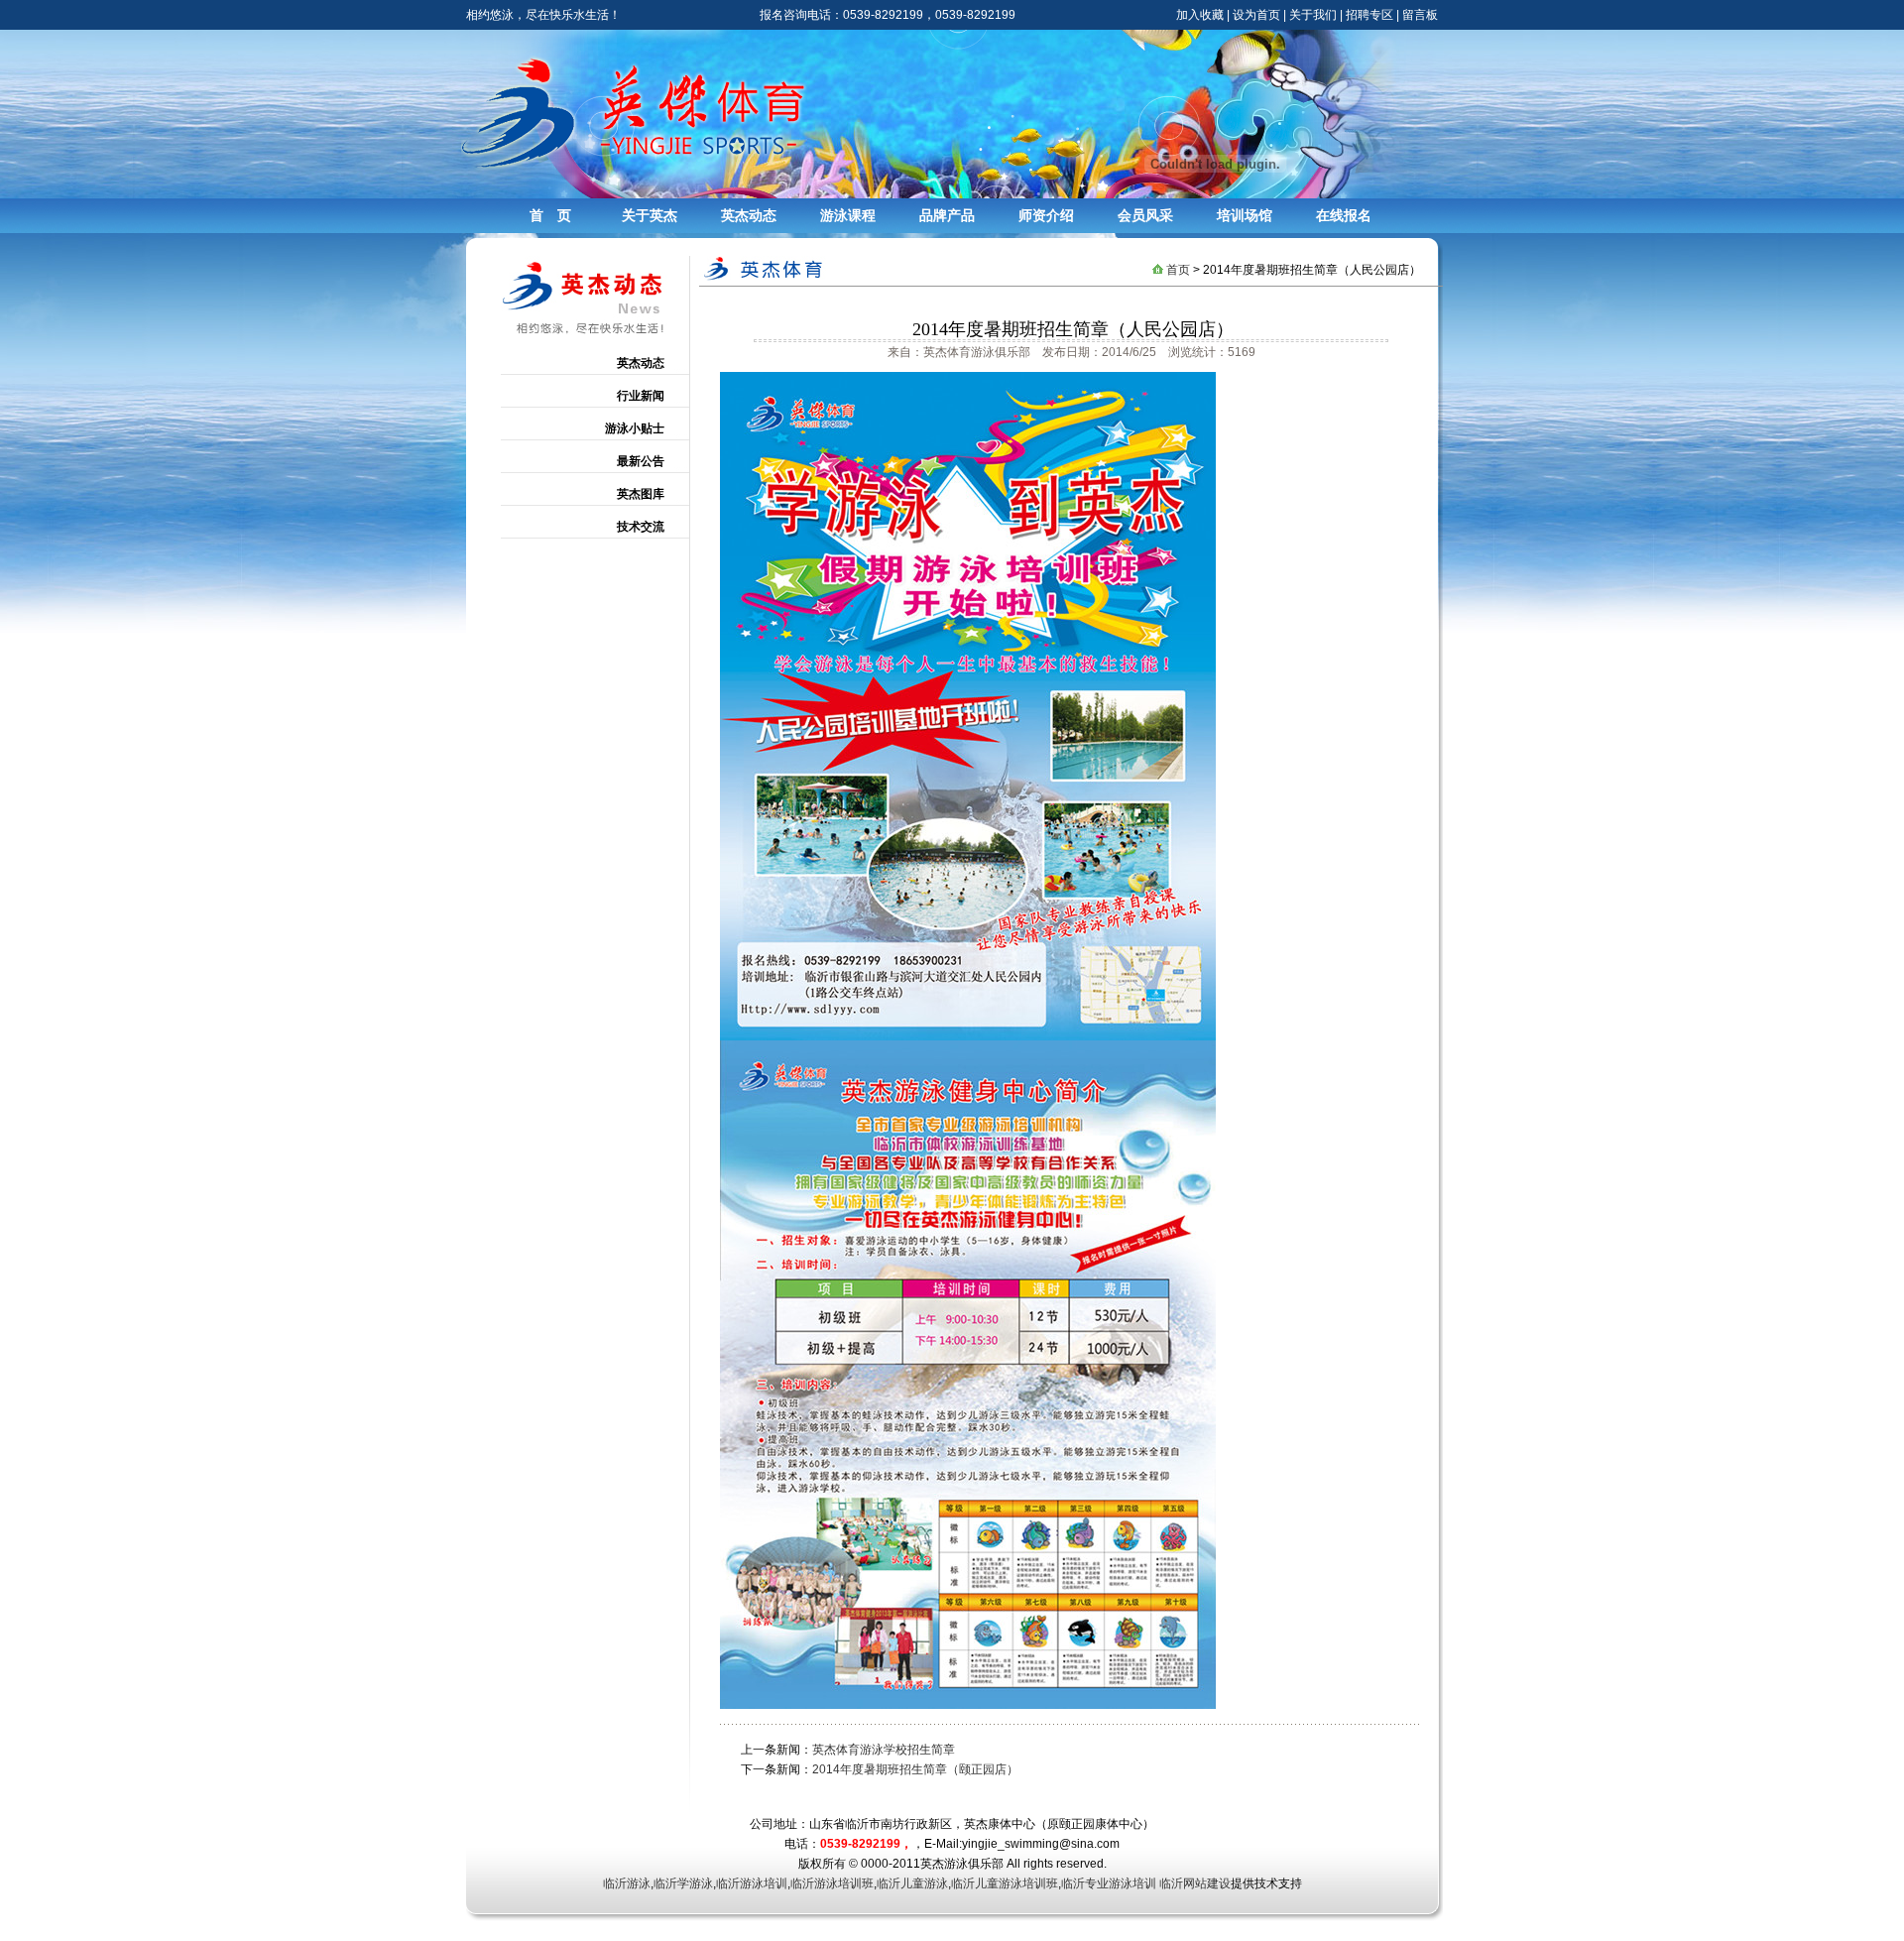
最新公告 (641, 461)
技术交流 (641, 527)
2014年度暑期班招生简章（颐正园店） (915, 1769)
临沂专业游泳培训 (1109, 1883)
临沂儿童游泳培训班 (1005, 1883)
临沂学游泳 (683, 1883)
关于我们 (1313, 15)
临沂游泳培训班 (832, 1883)
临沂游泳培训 (752, 1883)
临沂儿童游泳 (912, 1883)
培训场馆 (1245, 215)
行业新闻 (641, 396)
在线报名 (1344, 215)
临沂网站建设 (1195, 1883)
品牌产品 (947, 215)
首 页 (550, 215)
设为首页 (1256, 15)
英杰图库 (641, 494)
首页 (1178, 270)
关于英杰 (650, 215)
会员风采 (1145, 215)
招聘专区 (1369, 15)
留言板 (1420, 15)
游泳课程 (848, 215)
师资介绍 (1046, 215)
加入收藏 (1200, 15)
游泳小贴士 (635, 428)
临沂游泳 (627, 1883)
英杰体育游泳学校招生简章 (884, 1750)
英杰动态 (749, 215)
